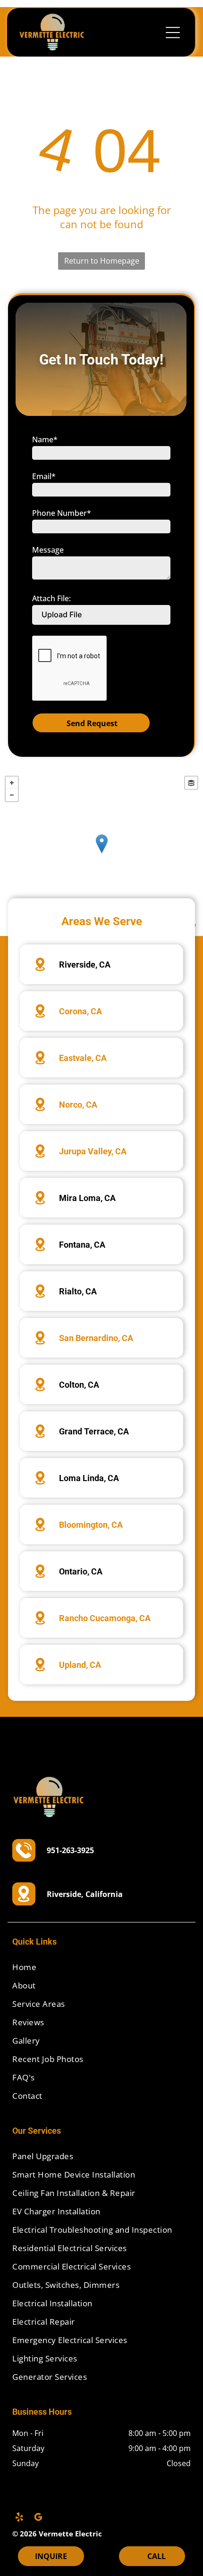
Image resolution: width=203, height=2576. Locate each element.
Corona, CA (80, 1011)
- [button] (12, 795)
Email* (44, 476)
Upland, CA (80, 1665)
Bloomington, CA (91, 1525)
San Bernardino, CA (96, 1338)
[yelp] (19, 2518)
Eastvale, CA (83, 1058)
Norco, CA (78, 1105)
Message (48, 550)
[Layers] (191, 783)
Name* (45, 439)
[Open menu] (173, 33)
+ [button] (12, 783)
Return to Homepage (102, 261)
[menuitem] (101, 1967)
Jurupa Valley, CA (93, 1151)
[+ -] (101, 853)
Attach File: (51, 598)
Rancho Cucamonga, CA (105, 1618)
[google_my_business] (38, 2518)
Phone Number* (62, 513)
